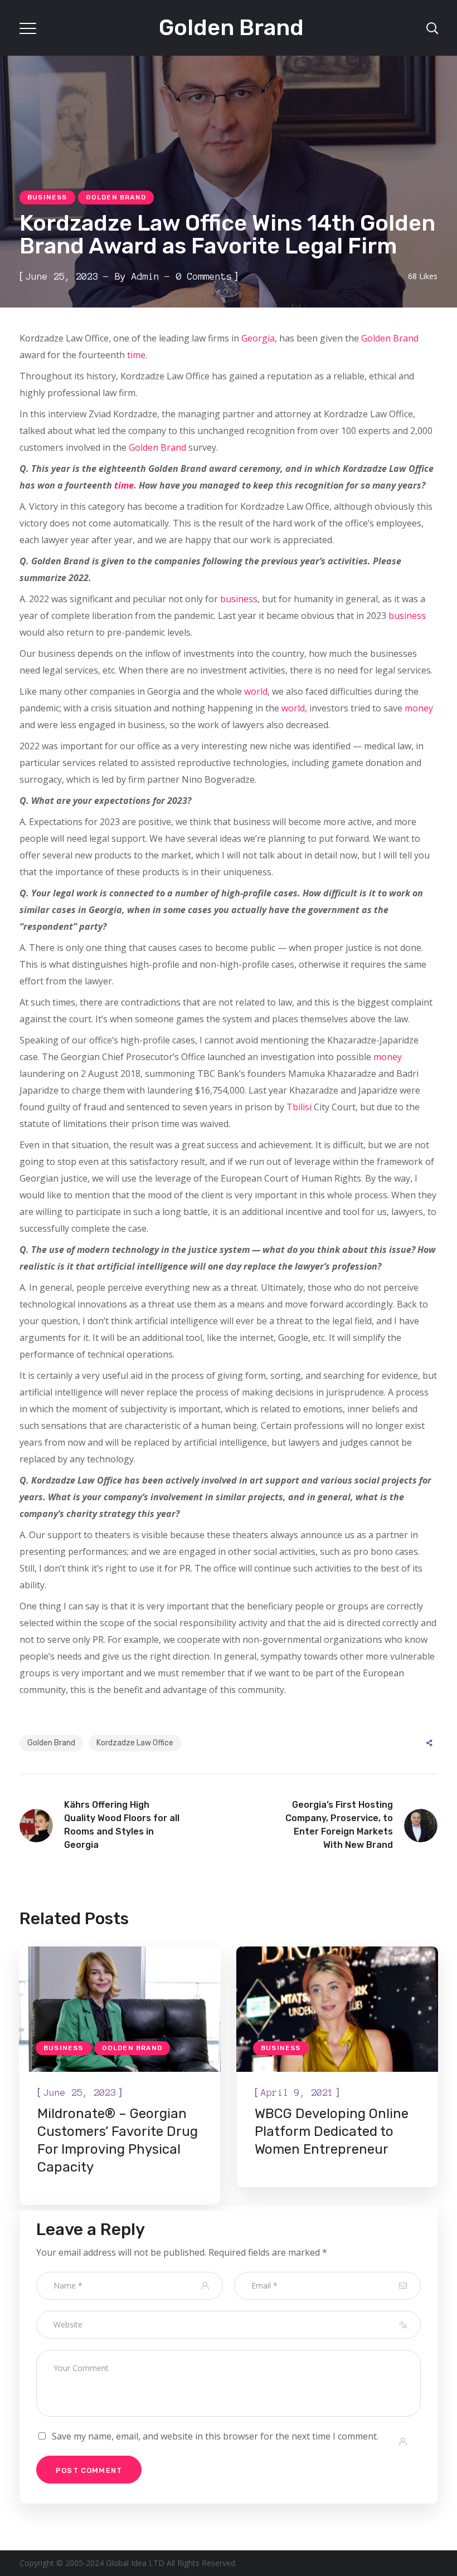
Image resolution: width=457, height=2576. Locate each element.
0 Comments (204, 276)
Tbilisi (299, 1107)
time (136, 355)
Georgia (258, 338)
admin (145, 276)
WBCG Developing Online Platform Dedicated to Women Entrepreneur (332, 2131)
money (419, 708)
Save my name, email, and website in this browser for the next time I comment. (215, 2436)
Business (47, 197)
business (239, 599)
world (256, 691)
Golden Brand (116, 197)
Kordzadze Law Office (135, 1743)
